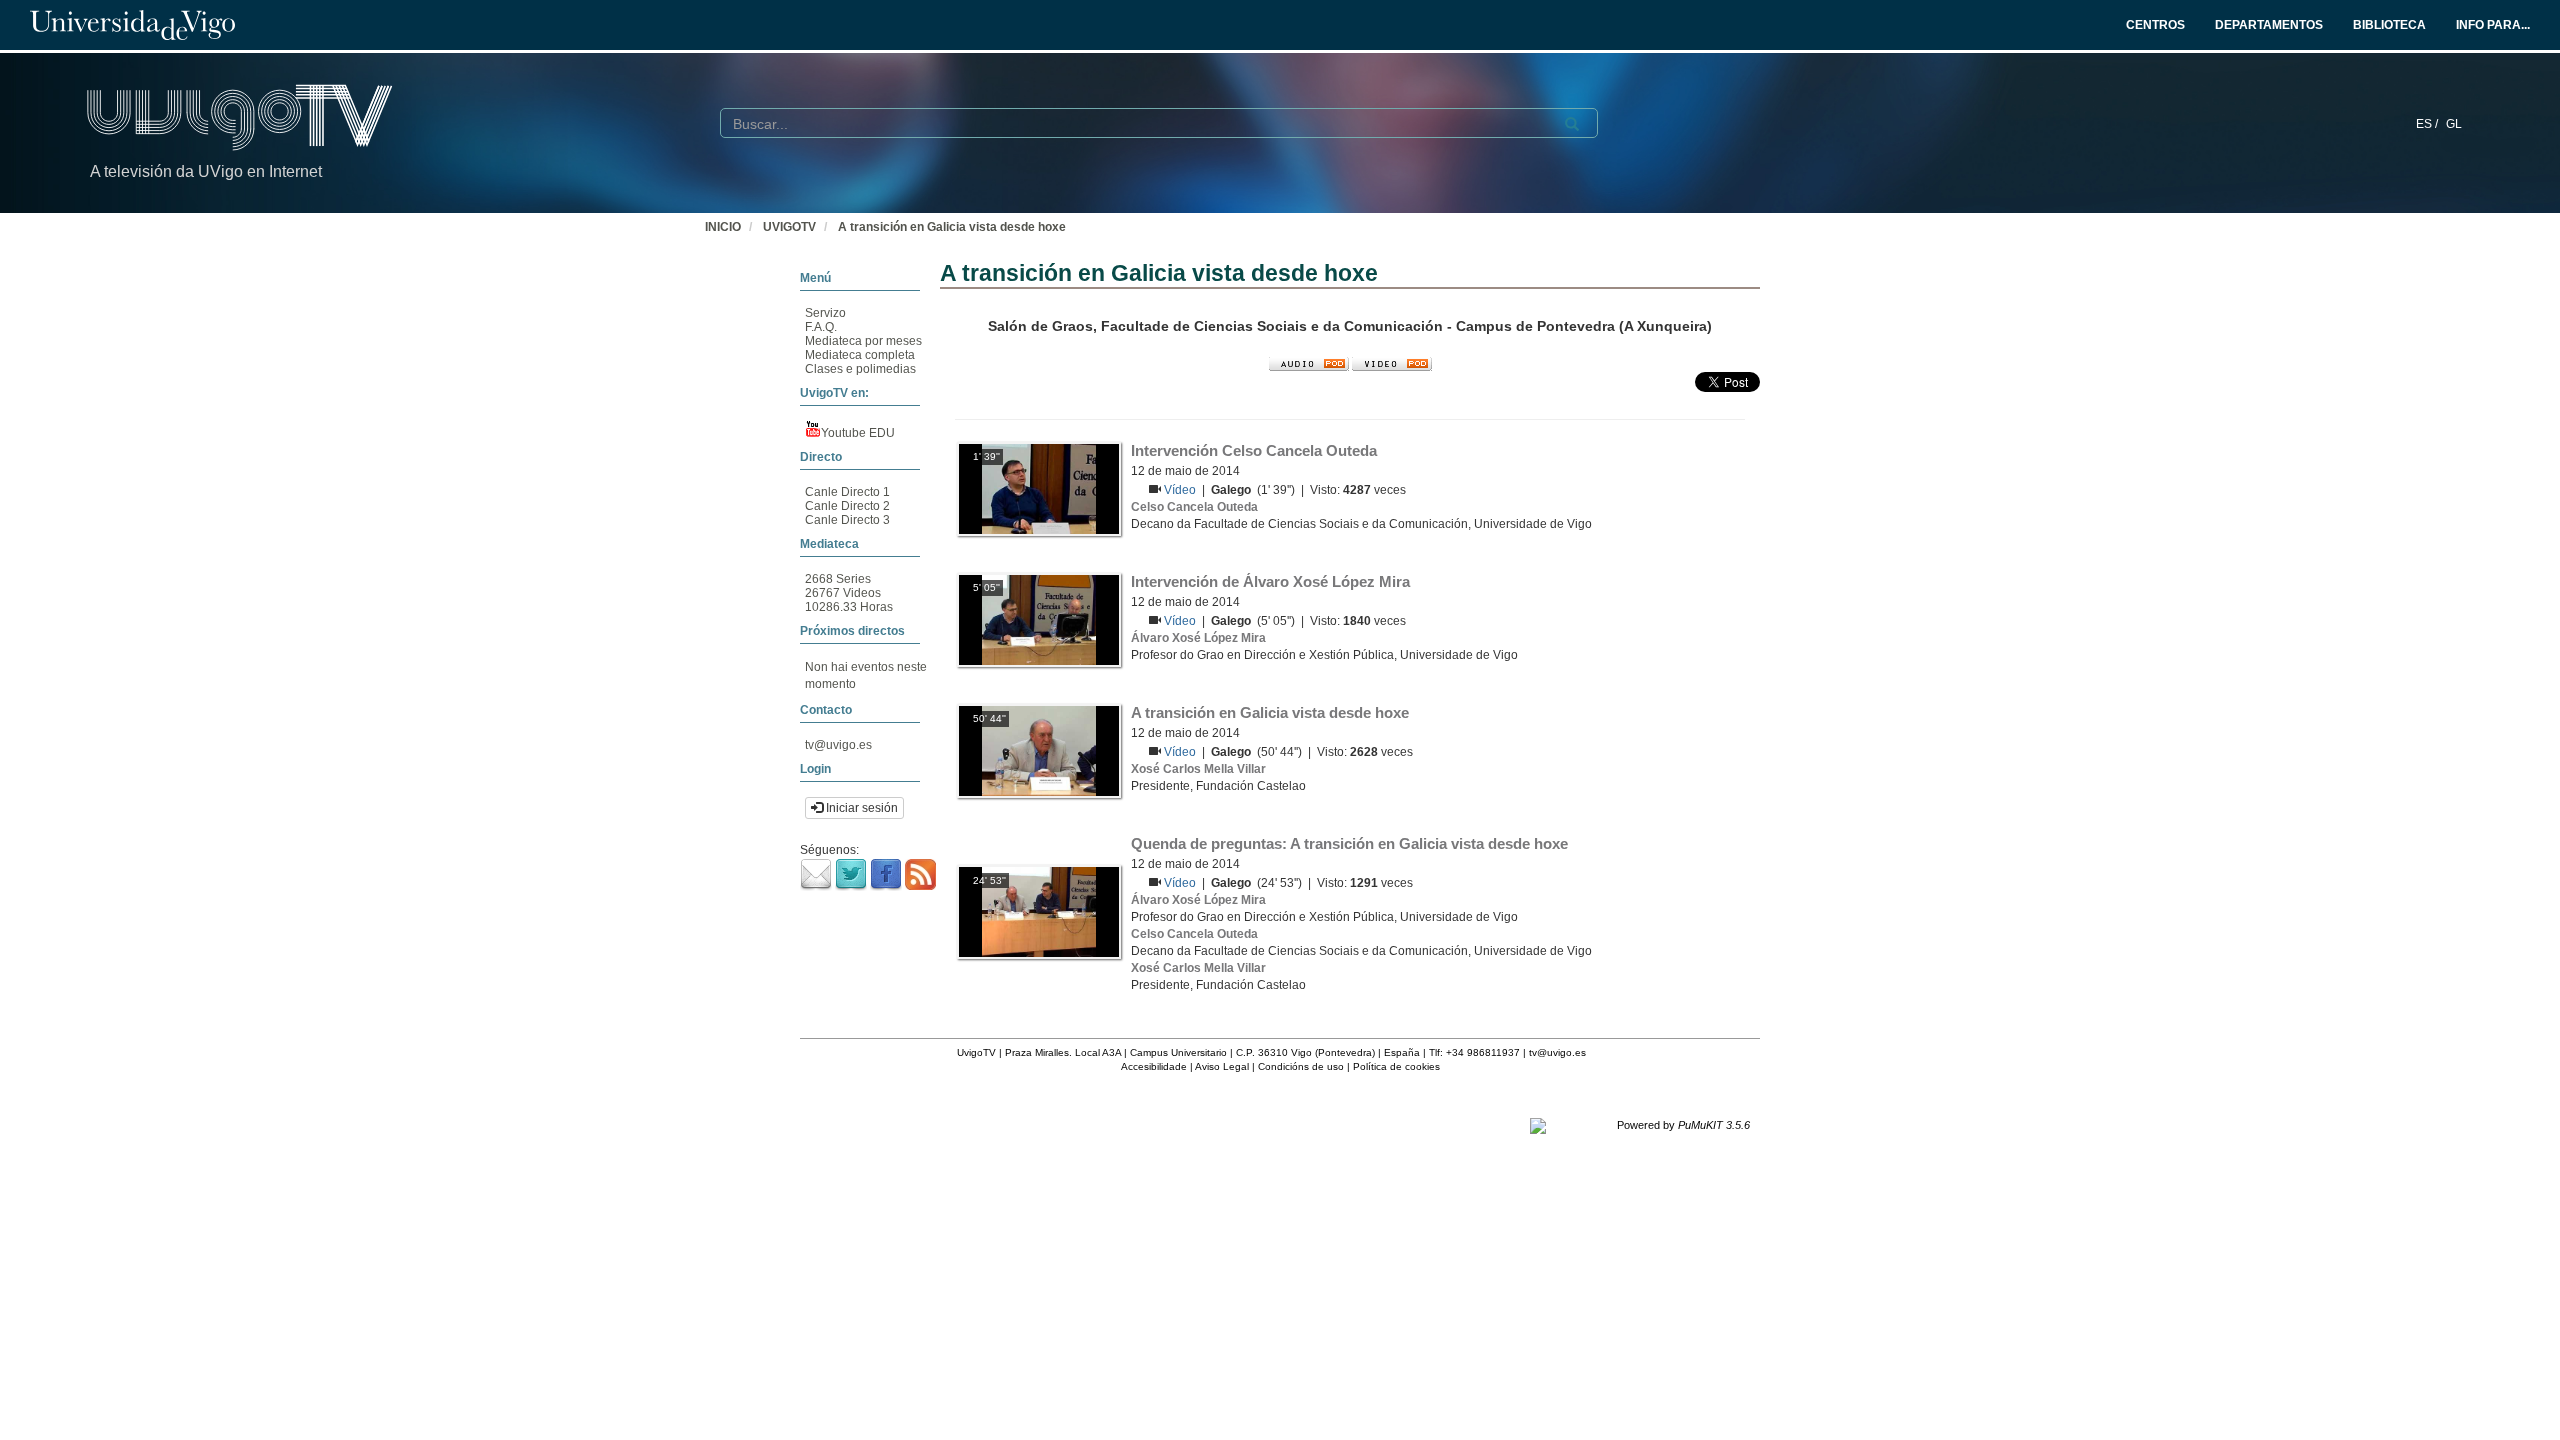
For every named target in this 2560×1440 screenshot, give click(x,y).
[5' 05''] (1039, 619)
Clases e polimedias (860, 369)
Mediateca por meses (863, 341)
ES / (2428, 124)
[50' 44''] (1039, 750)
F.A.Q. (821, 327)
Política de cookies (1396, 1066)
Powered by (1683, 1125)
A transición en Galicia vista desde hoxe (952, 227)
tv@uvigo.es (838, 745)
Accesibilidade (1154, 1066)
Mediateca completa (860, 355)
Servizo (825, 313)
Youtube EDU (858, 433)
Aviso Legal (1222, 1066)
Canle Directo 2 (847, 506)
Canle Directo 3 (847, 520)
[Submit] (1572, 124)
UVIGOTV (789, 227)
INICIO (723, 227)
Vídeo (1181, 490)
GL (2454, 124)
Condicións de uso (1301, 1066)
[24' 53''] (1039, 911)
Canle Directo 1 (847, 492)
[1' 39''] (1039, 488)
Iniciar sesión (860, 808)
